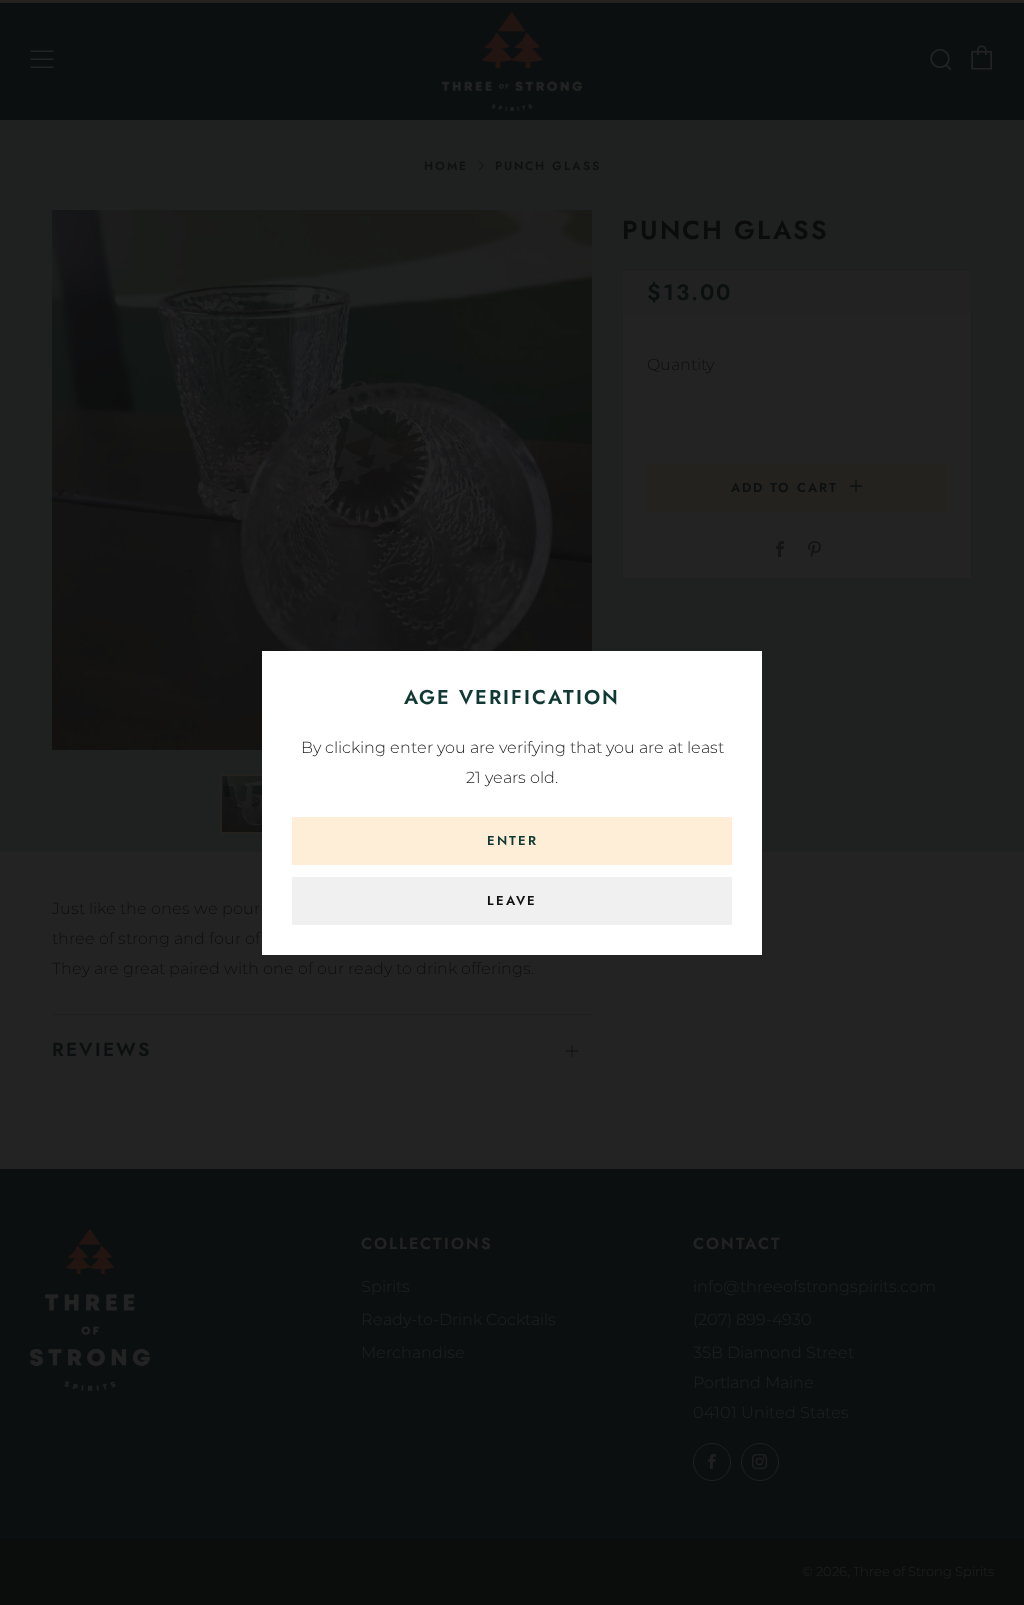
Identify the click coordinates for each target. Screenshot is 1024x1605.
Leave (512, 900)
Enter (512, 840)
